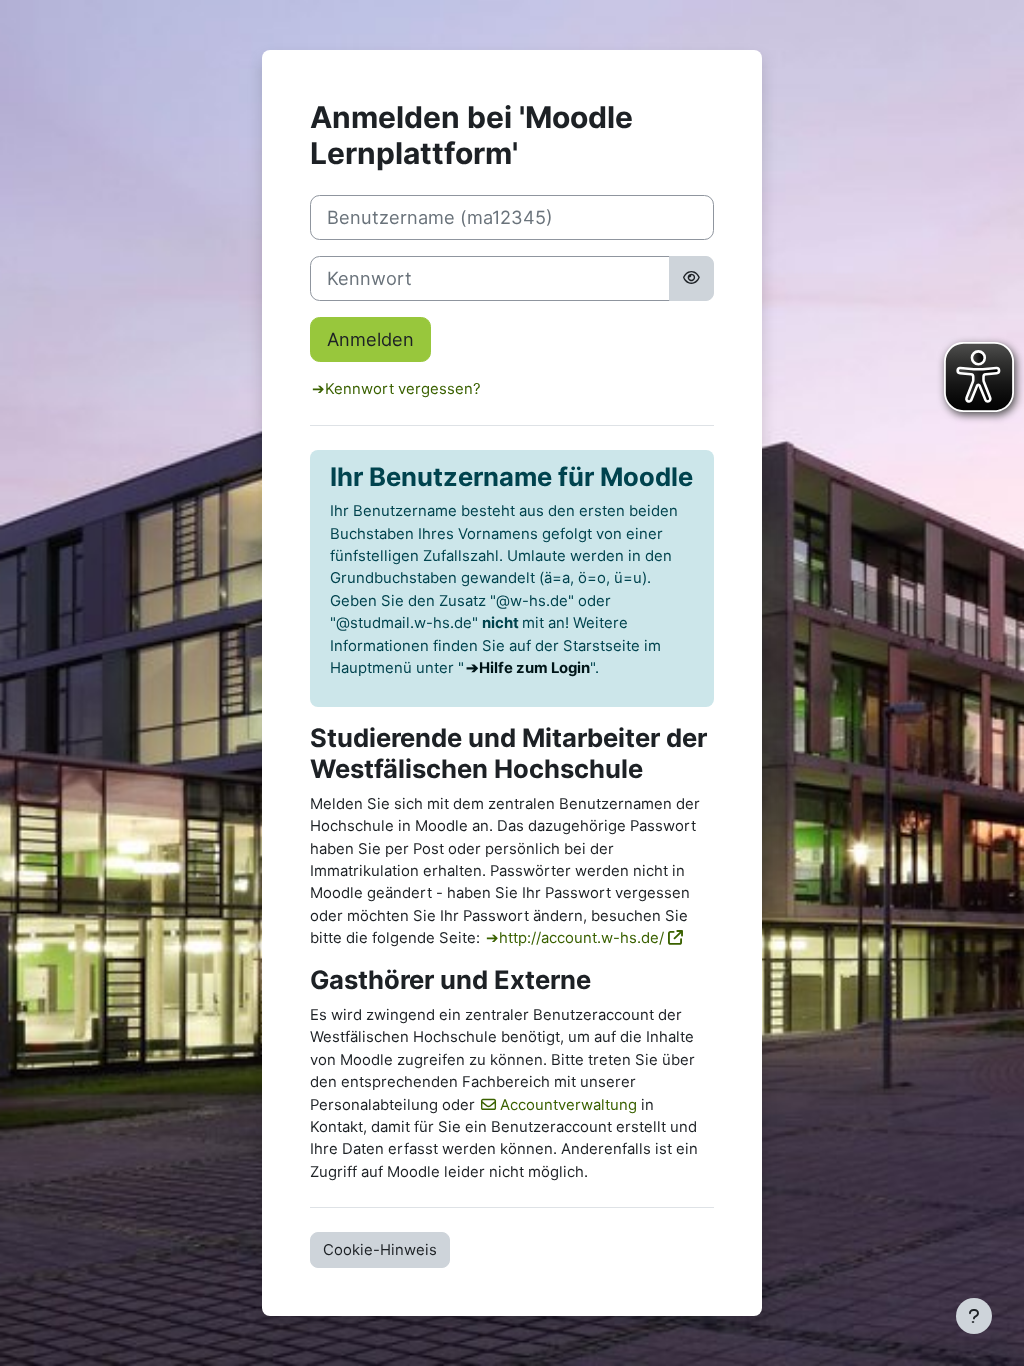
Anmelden (370, 339)
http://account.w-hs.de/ (581, 938)
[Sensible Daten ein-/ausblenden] (691, 278)
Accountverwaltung (568, 1105)
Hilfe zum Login (534, 668)
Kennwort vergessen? (403, 389)
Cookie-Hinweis (380, 1250)
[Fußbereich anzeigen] (974, 1316)
